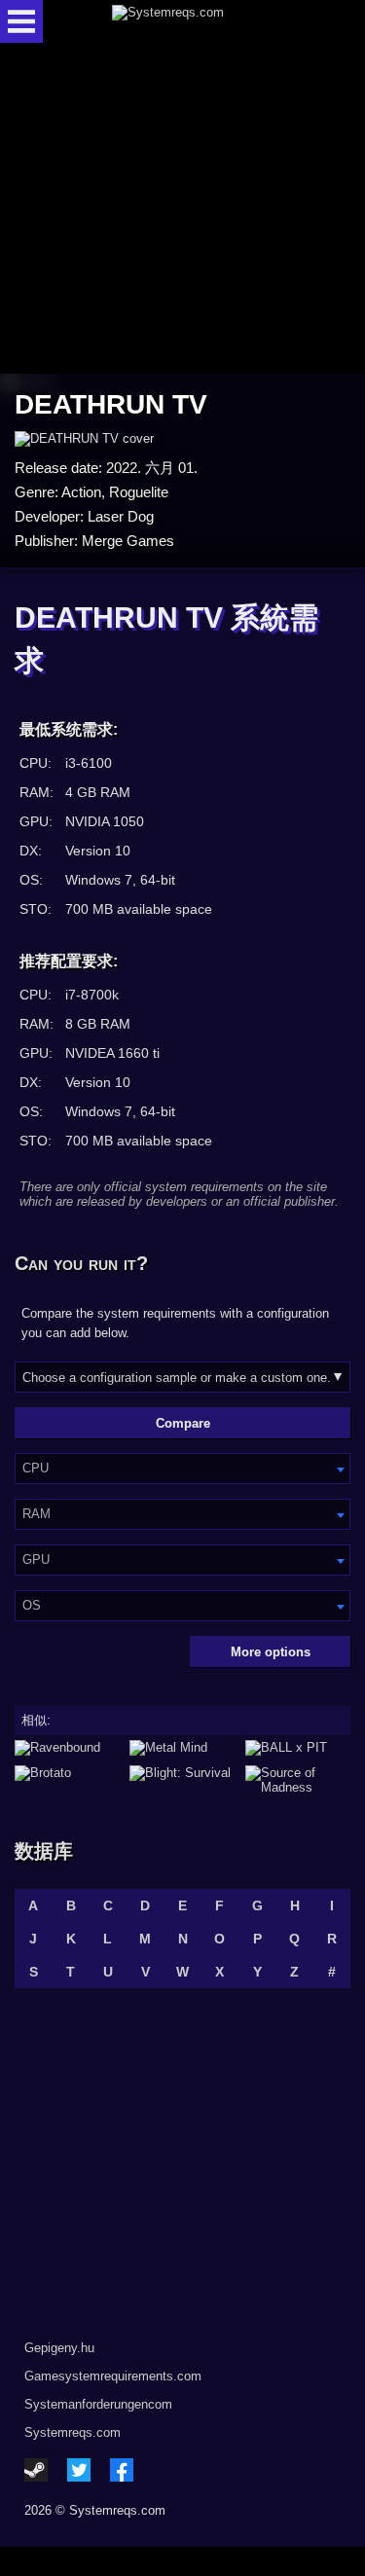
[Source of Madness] (298, 1780)
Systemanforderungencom (98, 2404)
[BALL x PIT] (298, 1748)
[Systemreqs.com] (200, 21)
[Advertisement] (183, 210)
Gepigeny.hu (59, 2348)
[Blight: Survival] (182, 1780)
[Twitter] (79, 2470)
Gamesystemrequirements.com (113, 2376)
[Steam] (36, 2470)
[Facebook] (122, 2470)
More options (271, 1652)
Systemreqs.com (73, 2432)
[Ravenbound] (67, 1748)
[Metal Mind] (182, 1748)
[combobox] (182, 1469)
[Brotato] (67, 1780)
